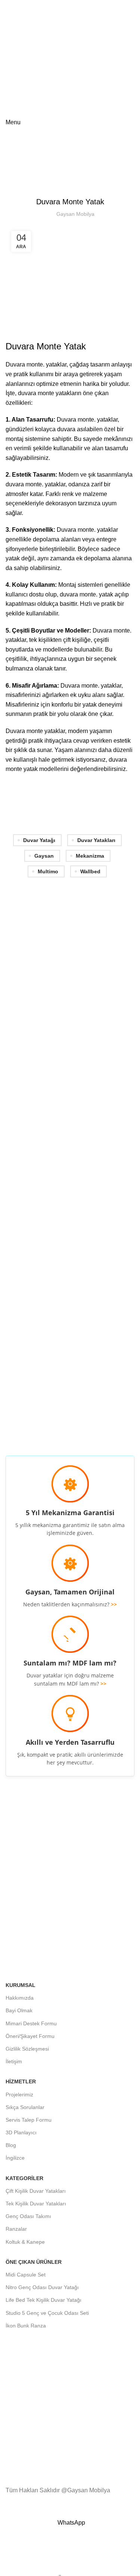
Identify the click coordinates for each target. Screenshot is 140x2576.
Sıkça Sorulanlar (25, 2107)
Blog (38, 175)
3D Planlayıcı (21, 2132)
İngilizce (15, 2158)
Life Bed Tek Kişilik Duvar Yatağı (43, 2300)
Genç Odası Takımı (28, 2216)
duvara (69, 594)
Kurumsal (21, 1985)
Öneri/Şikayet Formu (30, 2036)
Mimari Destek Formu (31, 2023)
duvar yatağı (39, 840)
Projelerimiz (19, 2095)
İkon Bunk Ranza (26, 2326)
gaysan (44, 856)
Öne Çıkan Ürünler (34, 2262)
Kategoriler (24, 2178)
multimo (48, 871)
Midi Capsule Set (26, 2275)
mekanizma (90, 856)
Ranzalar (16, 2229)
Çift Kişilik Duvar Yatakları (36, 2191)
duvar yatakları (96, 840)
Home (19, 175)
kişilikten (50, 640)
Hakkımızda (20, 1998)
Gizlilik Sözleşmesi (27, 2049)
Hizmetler (21, 2081)
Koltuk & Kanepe (25, 2242)
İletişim (14, 2061)
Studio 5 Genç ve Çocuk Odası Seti (47, 2313)
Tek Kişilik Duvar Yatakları (36, 2204)
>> (114, 1604)
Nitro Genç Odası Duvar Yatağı (42, 2287)
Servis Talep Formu (29, 2120)
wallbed (90, 871)
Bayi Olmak (19, 2010)
